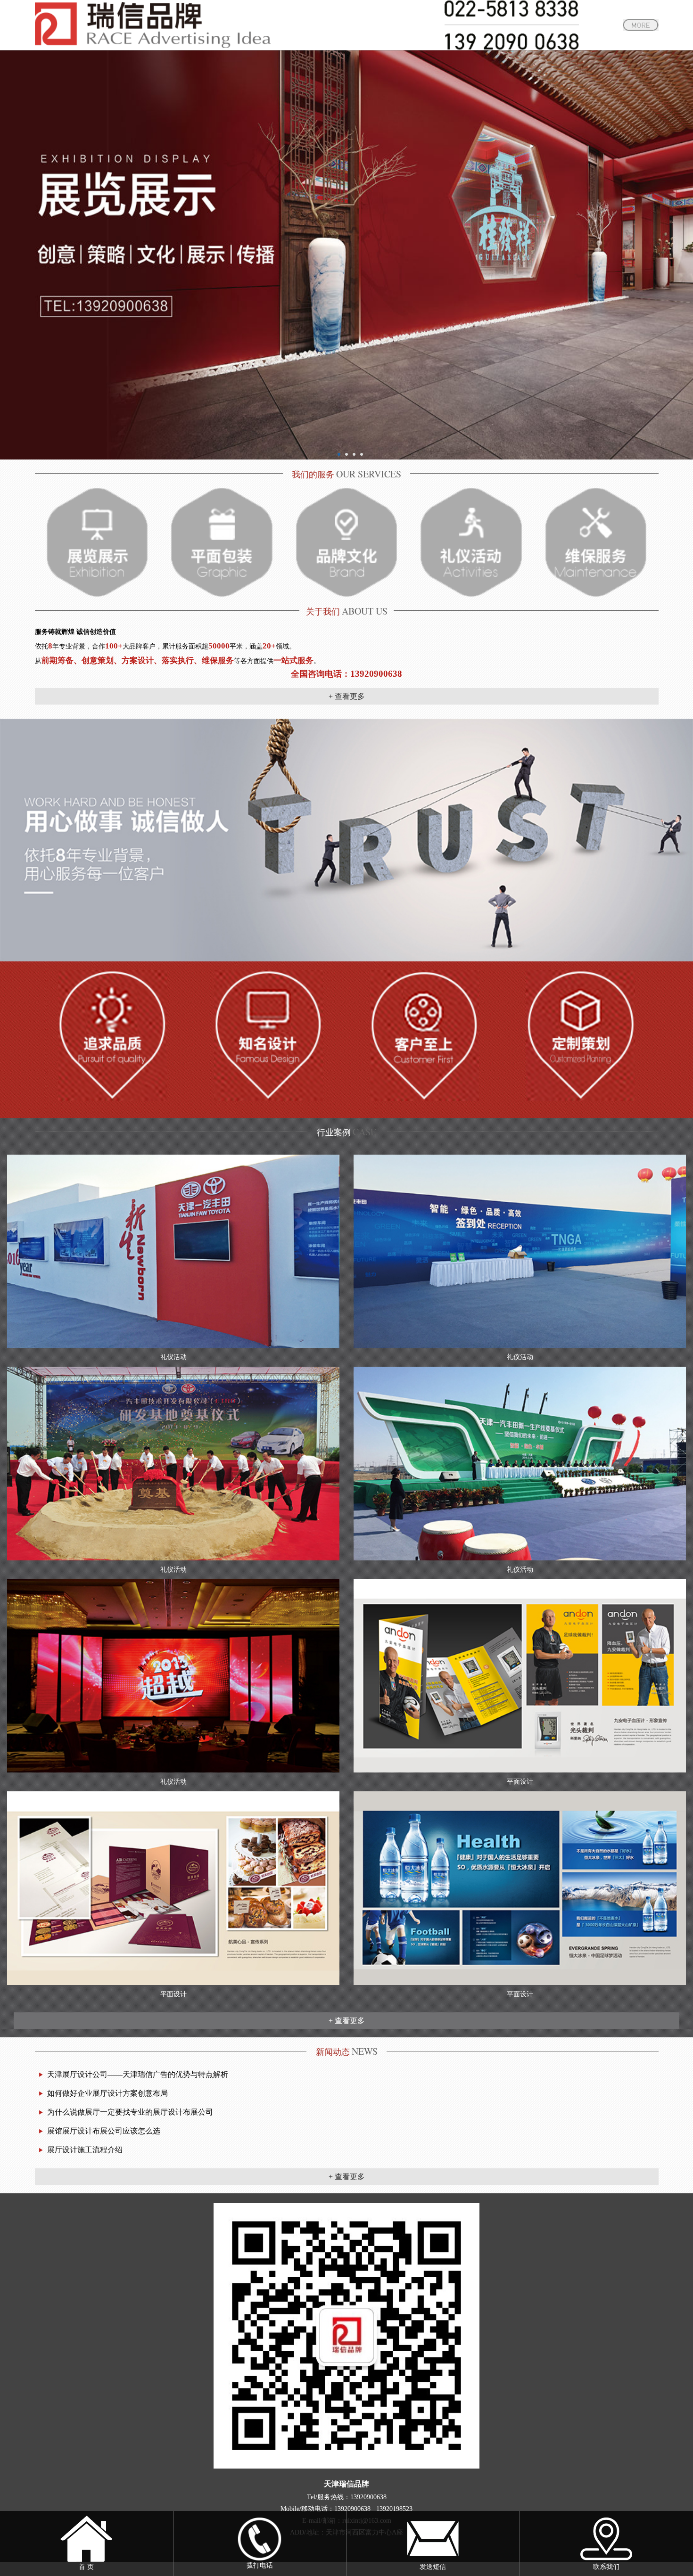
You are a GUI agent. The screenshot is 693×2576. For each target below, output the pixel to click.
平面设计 (520, 1782)
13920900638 (368, 2497)
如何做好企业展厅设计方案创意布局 (107, 2093)
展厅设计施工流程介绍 (85, 2150)
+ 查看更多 (347, 696)
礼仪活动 (173, 1357)
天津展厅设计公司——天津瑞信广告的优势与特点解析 (138, 2074)
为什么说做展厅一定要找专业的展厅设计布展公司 (130, 2112)
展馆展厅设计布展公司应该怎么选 (104, 2131)
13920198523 (394, 2509)
